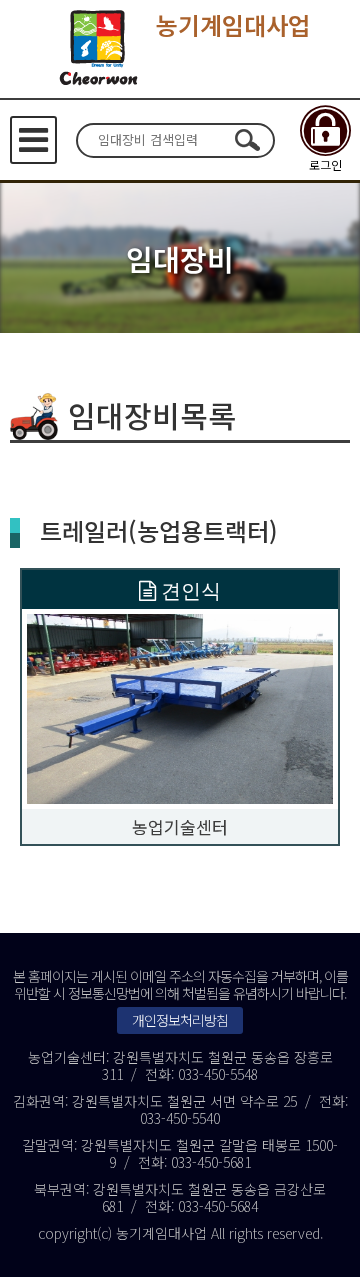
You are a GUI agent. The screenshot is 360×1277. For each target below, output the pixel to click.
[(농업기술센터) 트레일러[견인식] (180, 706)
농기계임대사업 (233, 24)
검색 (247, 140)
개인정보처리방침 (180, 1020)
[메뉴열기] (33, 140)
